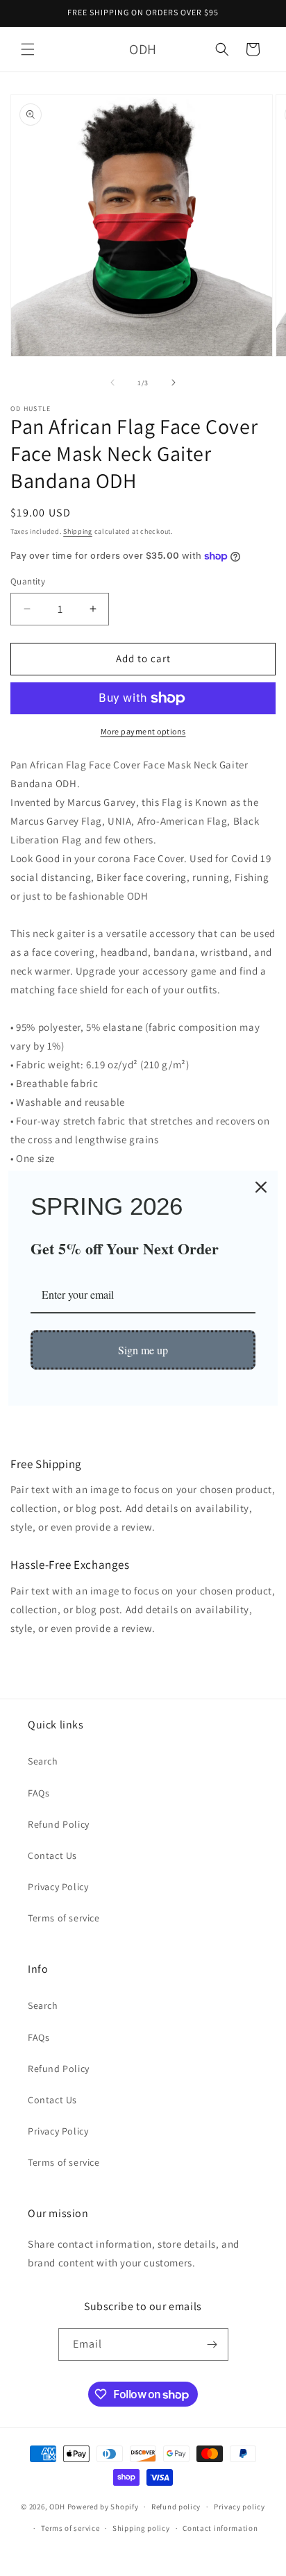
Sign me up (143, 1350)
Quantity (28, 581)
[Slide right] (174, 382)
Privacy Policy (58, 1887)
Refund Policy (59, 1824)
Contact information (220, 2528)
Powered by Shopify (103, 2507)
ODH (57, 2507)
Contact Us (52, 1855)
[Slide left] (112, 382)
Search (43, 1761)
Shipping (78, 531)
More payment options (143, 731)
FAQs (39, 1793)
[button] (28, 49)
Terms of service (64, 1918)
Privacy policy (239, 2507)
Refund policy (176, 2507)
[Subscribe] (212, 2345)
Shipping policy (141, 2528)
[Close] (261, 1187)
